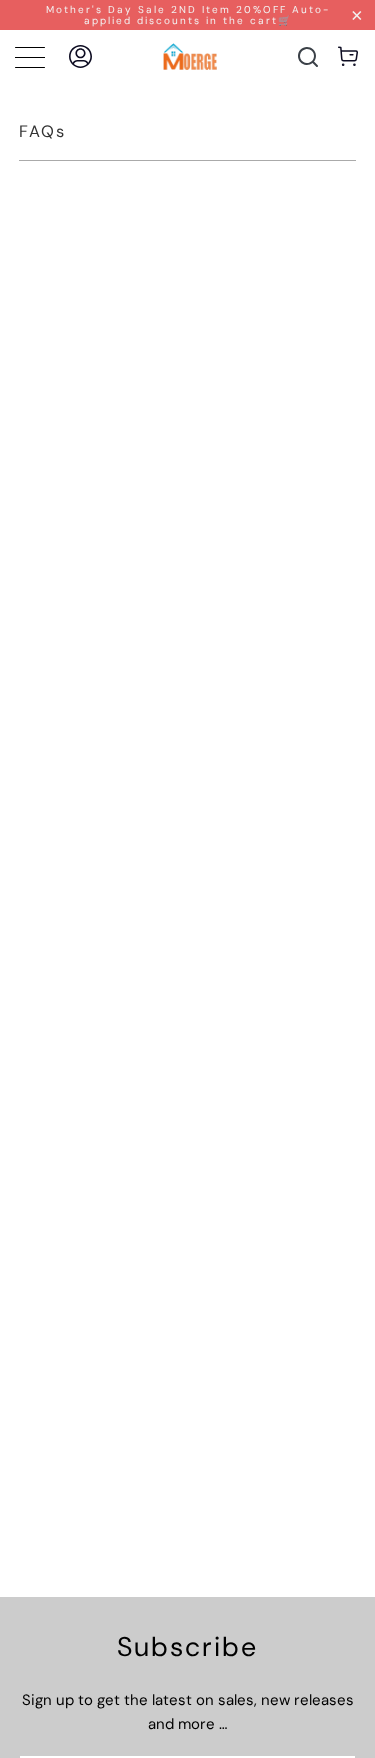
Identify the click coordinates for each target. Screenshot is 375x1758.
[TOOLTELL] (190, 56)
